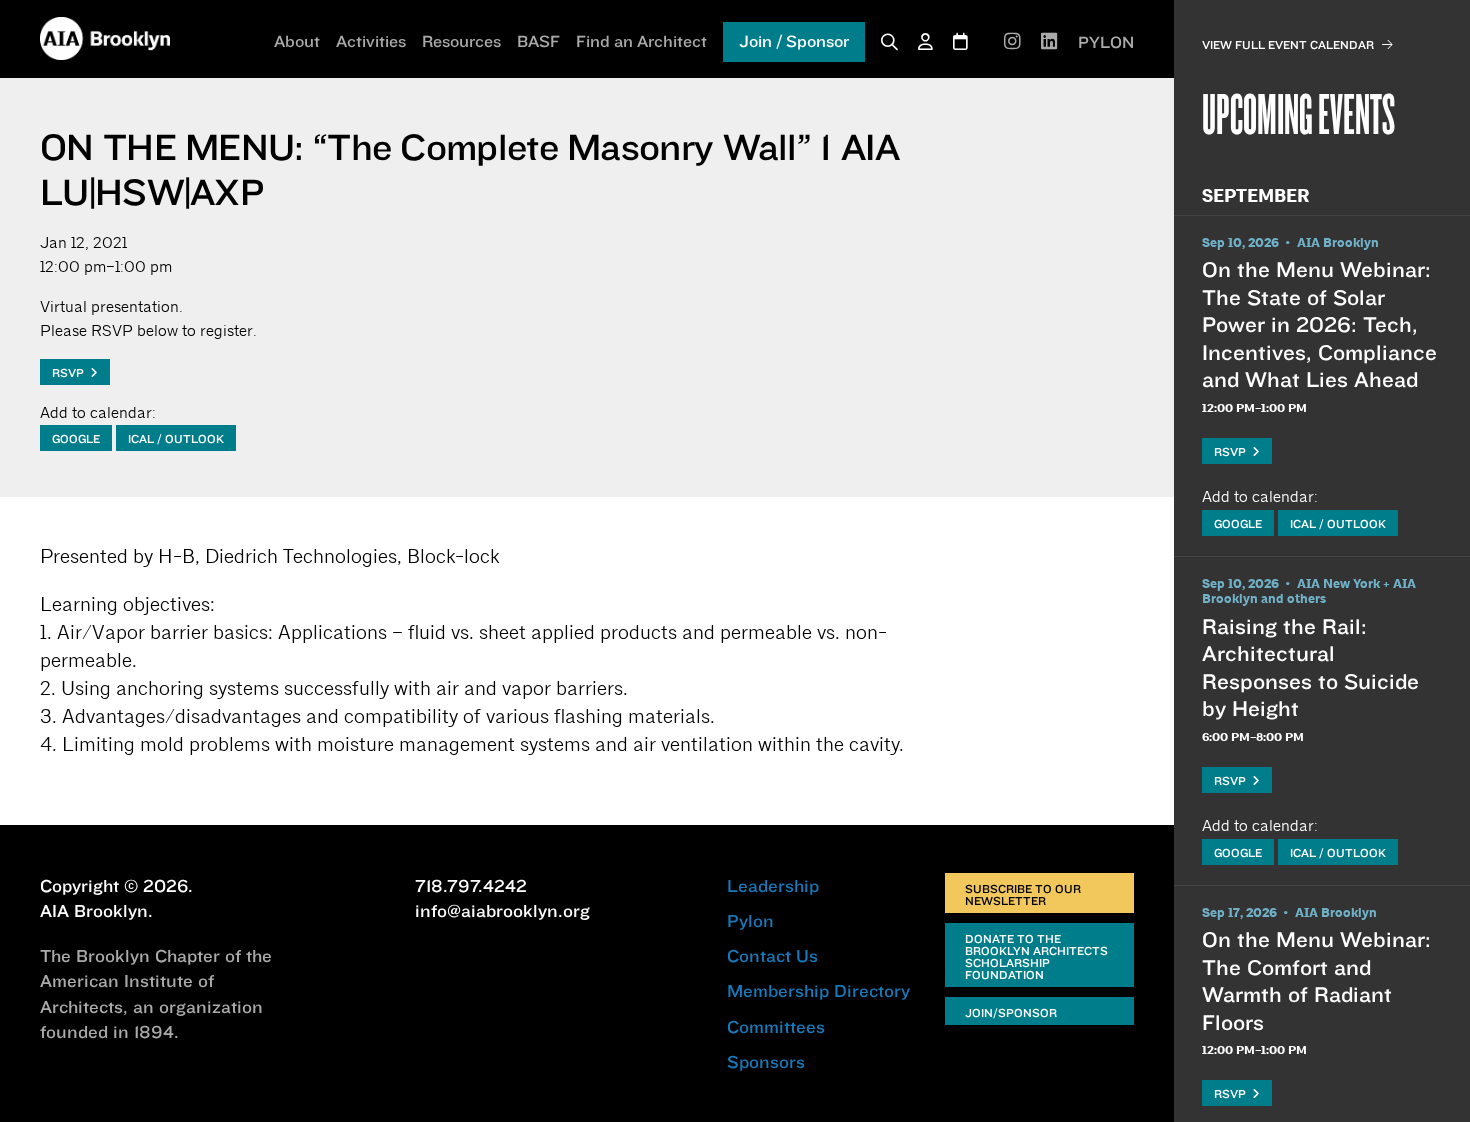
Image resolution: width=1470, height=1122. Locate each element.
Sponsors (766, 1061)
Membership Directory (818, 990)
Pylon (750, 920)
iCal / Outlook (176, 438)
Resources (461, 41)
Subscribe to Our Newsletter (1023, 894)
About (297, 41)
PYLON (1106, 42)
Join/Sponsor (1011, 1012)
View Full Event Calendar (1288, 44)
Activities (371, 41)
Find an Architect (641, 41)
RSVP (71, 372)
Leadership (773, 885)
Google (76, 438)
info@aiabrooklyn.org (502, 910)
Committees (776, 1026)
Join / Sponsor (794, 41)
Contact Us (772, 955)
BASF (538, 41)
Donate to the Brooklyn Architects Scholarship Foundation (1036, 956)
